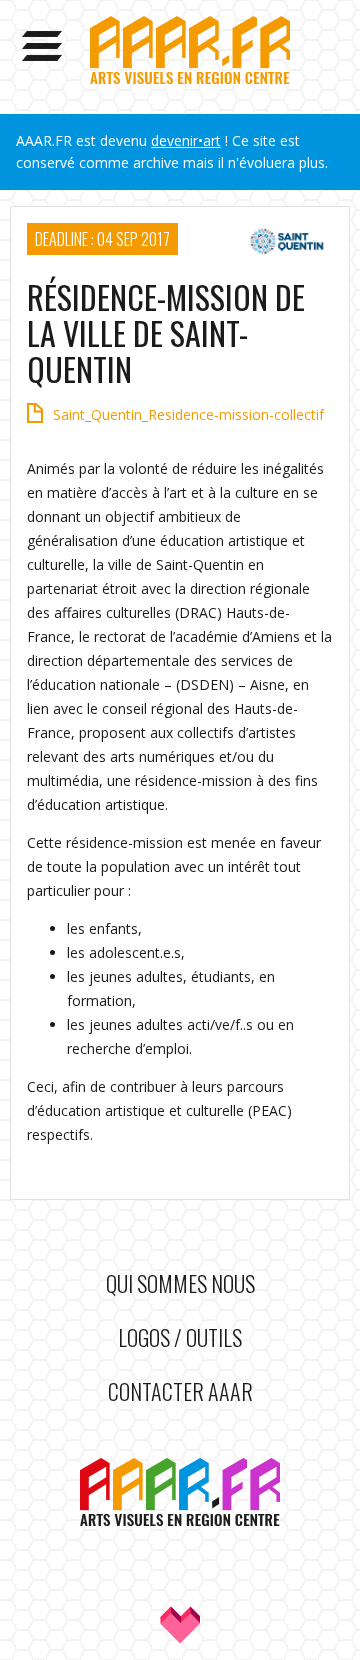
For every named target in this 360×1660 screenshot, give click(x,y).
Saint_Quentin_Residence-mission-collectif (188, 414)
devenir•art (186, 140)
